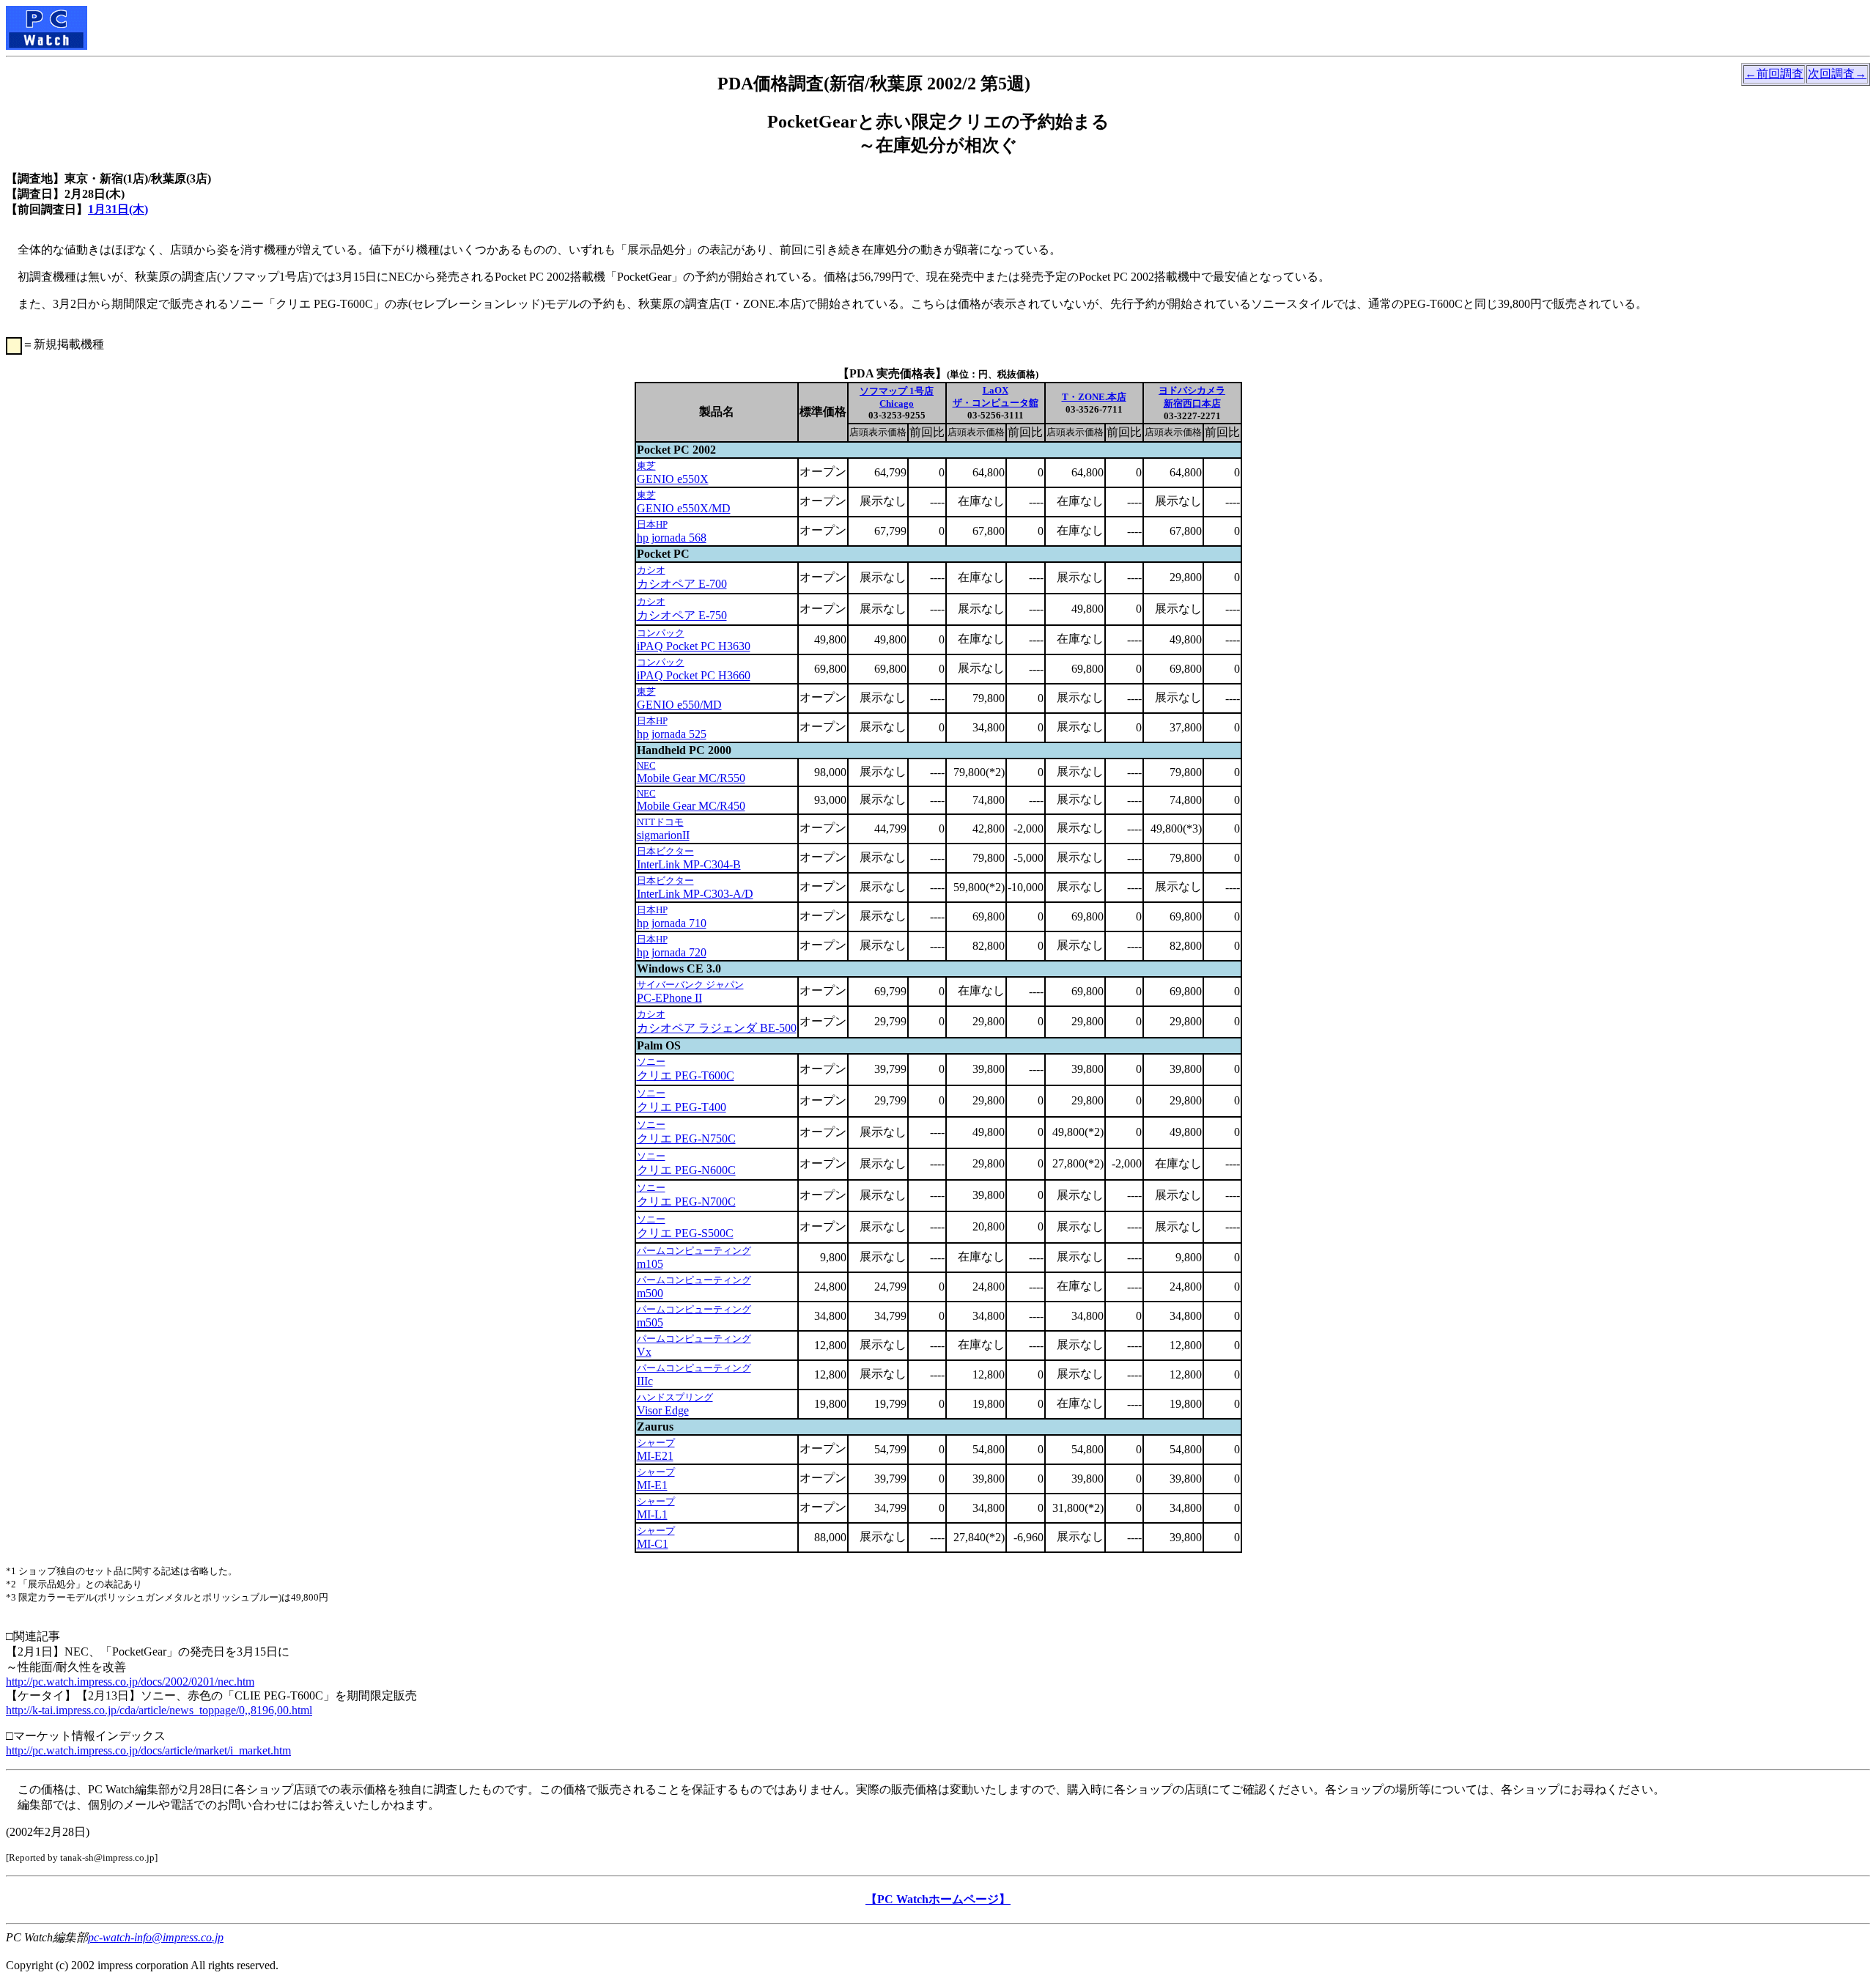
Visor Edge (663, 1410)
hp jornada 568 (672, 538)
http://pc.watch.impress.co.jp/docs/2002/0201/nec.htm (130, 1682)
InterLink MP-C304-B (689, 864)
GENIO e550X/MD (684, 508)
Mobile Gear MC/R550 (691, 778)
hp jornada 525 (672, 734)
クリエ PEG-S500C (685, 1233)
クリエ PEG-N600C (686, 1170)
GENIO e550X (673, 479)
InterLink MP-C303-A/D (695, 894)
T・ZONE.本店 (1094, 397)
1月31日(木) (118, 209)
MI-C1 (653, 1544)
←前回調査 (1774, 74)
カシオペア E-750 (682, 615)
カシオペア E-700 (682, 584)
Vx (644, 1352)
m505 (650, 1322)
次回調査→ (1837, 74)
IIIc (645, 1381)
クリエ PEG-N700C (686, 1202)
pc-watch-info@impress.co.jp (156, 1937)
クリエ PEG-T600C (686, 1075)
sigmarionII (663, 835)
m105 (650, 1264)
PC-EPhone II (669, 998)
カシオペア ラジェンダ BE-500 (717, 1028)
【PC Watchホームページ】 (938, 1899)
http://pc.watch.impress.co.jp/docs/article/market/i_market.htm (148, 1750)
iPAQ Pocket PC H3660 (694, 675)
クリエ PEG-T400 (682, 1107)
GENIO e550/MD (679, 705)
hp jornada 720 (672, 952)
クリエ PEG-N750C (686, 1139)
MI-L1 (652, 1514)
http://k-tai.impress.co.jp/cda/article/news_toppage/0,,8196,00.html (159, 1710)
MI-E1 (652, 1485)
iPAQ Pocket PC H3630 (694, 646)
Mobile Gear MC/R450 (691, 806)
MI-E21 (655, 1456)
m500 (650, 1293)
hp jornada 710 (672, 923)
